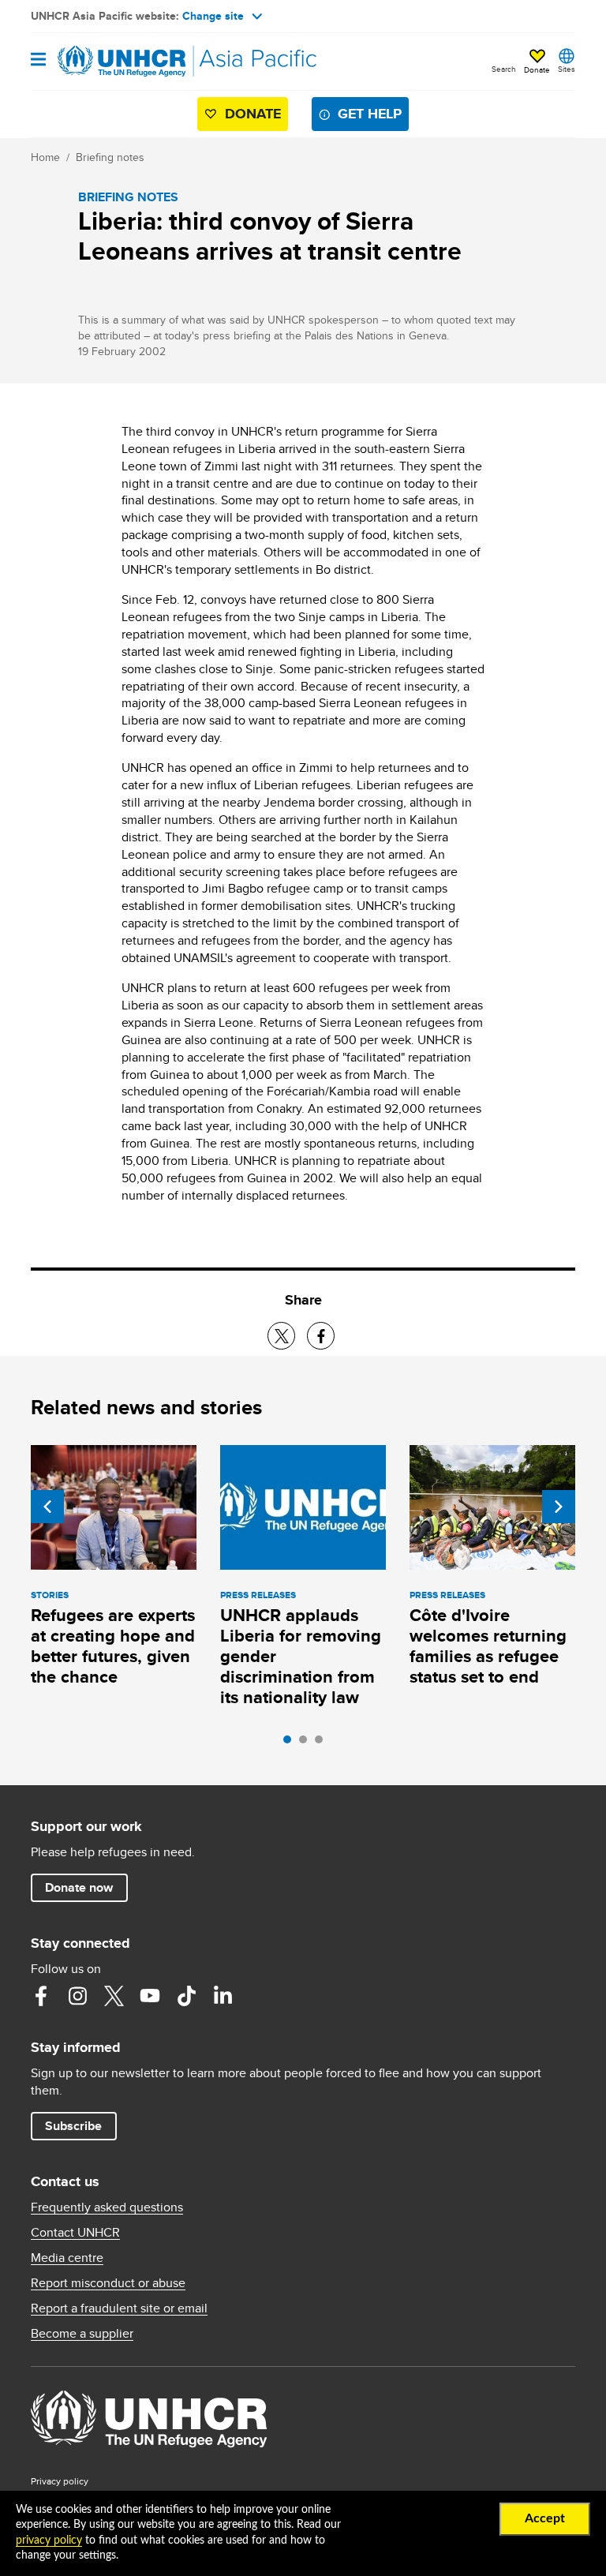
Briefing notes (110, 157)
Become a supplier (82, 2334)
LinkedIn (223, 1996)
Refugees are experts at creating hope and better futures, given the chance (113, 1646)
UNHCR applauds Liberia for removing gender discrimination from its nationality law (301, 1656)
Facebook (41, 1996)
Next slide (559, 1507)
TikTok (186, 1996)
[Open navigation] (38, 60)
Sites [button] (567, 69)
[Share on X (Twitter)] (281, 1336)
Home (45, 157)
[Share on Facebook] (321, 1336)
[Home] (111, 62)
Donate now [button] (79, 1887)
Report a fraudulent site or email (119, 2308)
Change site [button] (213, 16)
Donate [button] (537, 69)
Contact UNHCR (75, 2233)
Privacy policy (60, 2481)
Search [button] (504, 69)
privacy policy (49, 2540)
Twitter (114, 1996)
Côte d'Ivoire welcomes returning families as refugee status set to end (488, 1646)
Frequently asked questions (107, 2207)
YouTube (150, 1996)
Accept (545, 2518)
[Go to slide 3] (323, 1743)
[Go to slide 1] (291, 1743)
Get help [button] (370, 114)
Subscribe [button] (73, 2126)
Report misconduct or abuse (108, 2283)
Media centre (67, 2258)
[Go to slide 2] (307, 1743)
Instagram (77, 1996)
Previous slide (47, 1507)
